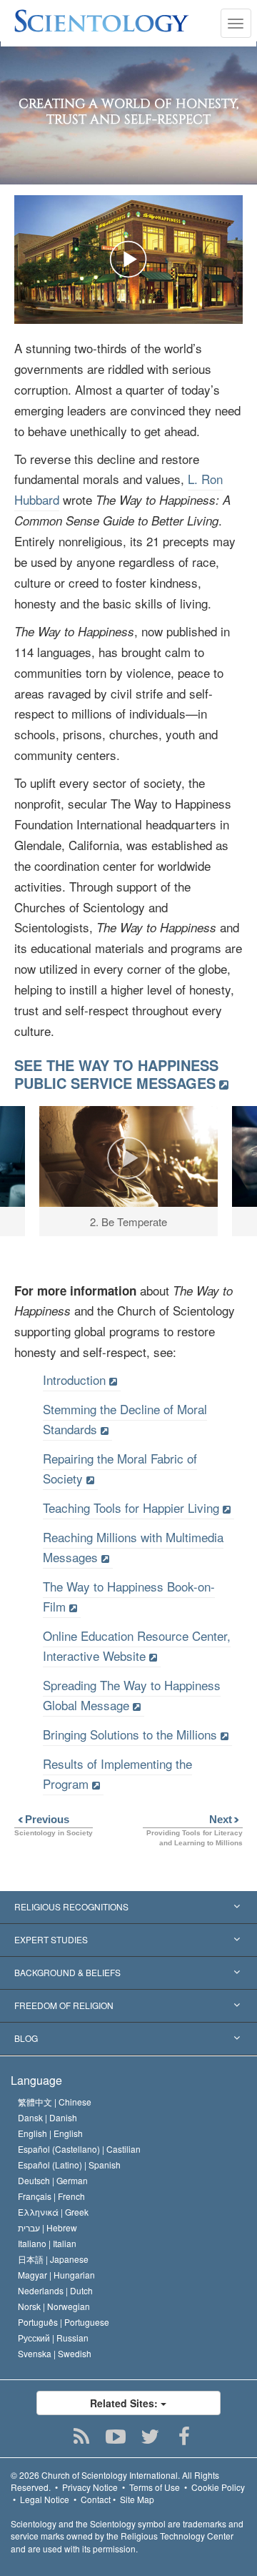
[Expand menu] (128, 1908)
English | (50, 2133)
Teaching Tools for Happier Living (131, 1507)
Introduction (74, 1380)
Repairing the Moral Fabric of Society (120, 1468)
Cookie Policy (218, 2487)
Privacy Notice (90, 2487)
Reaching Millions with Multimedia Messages (133, 1547)
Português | (64, 2322)
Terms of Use (155, 2487)
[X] (150, 2437)
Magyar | (56, 2275)
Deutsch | (53, 2180)
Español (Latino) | (69, 2165)
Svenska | (55, 2353)
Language (36, 2080)
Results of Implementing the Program (117, 1773)
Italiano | (47, 2243)
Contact (96, 2499)
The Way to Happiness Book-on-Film (129, 1596)
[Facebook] (185, 2437)
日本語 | (53, 2259)
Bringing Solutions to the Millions (130, 1734)
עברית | (47, 2227)
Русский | (53, 2338)
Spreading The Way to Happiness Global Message (132, 1695)
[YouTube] (116, 2437)
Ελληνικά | (53, 2212)
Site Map (137, 2499)
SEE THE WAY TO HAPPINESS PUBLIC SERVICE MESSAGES (116, 1074)
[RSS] (82, 2437)
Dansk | (47, 2117)
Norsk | (54, 2306)
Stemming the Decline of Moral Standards (125, 1419)
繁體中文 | (55, 2102)
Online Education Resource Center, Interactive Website (137, 1645)
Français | (51, 2196)
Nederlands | (55, 2290)
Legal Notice (45, 2499)
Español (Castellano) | (79, 2149)
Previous (42, 1819)
